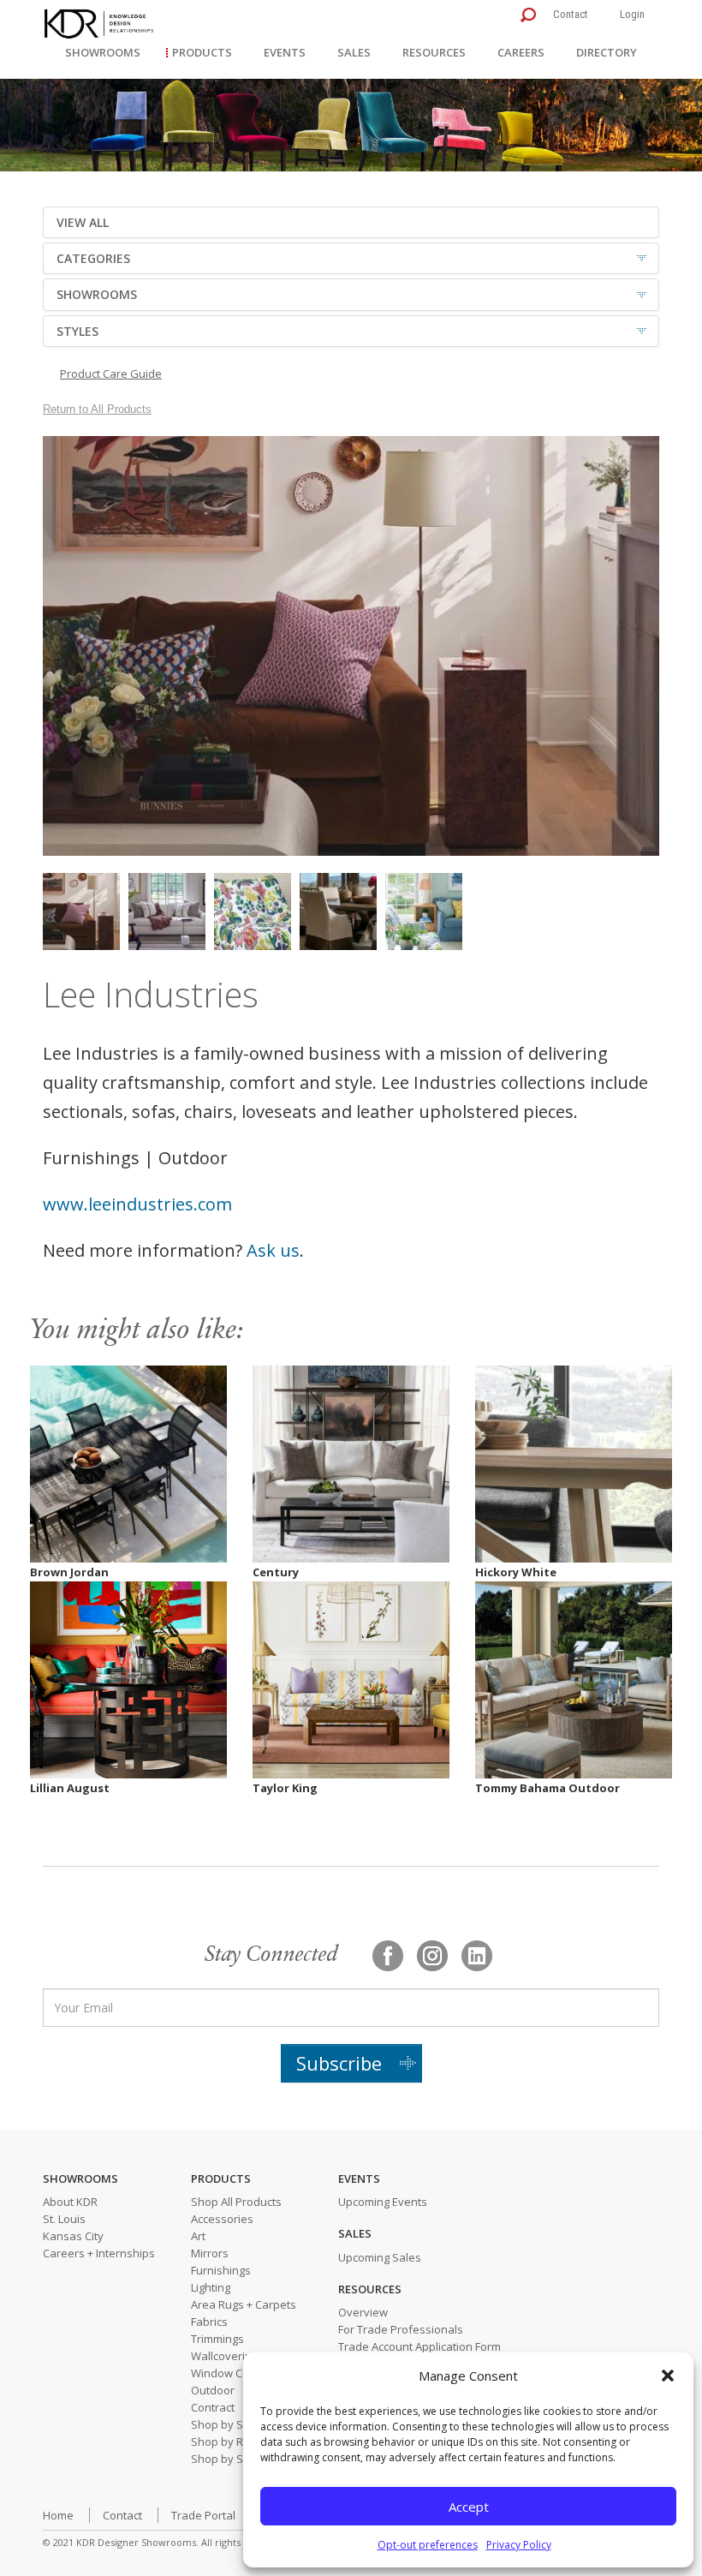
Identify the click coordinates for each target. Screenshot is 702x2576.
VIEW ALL (83, 222)
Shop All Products (236, 2202)
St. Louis (64, 2219)
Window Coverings (239, 2373)
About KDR (70, 2202)
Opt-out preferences (428, 2545)
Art (198, 2236)
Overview (363, 2312)
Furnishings (221, 2270)
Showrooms (103, 52)
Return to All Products (97, 409)
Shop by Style (226, 2459)
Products (202, 52)
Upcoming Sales (380, 2257)
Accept (469, 2507)
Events (285, 52)
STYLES (77, 331)
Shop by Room (229, 2442)
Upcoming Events (383, 2202)
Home (58, 2515)
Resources (434, 52)
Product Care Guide (111, 374)
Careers (521, 52)
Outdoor (213, 2390)
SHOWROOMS (97, 294)
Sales (354, 52)
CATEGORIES (93, 258)
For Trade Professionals (401, 2329)
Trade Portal (203, 2515)
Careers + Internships (99, 2253)
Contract (213, 2407)
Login (632, 14)
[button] (668, 2376)
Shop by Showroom (242, 2424)
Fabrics (209, 2322)
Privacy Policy (519, 2545)
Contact (571, 14)
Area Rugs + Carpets (244, 2304)
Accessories (222, 2219)
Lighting (211, 2287)
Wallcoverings (227, 2356)
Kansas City (73, 2236)
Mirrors (210, 2253)
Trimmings (217, 2339)
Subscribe (339, 2063)
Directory (607, 52)
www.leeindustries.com (137, 1204)
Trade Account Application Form (419, 2346)
